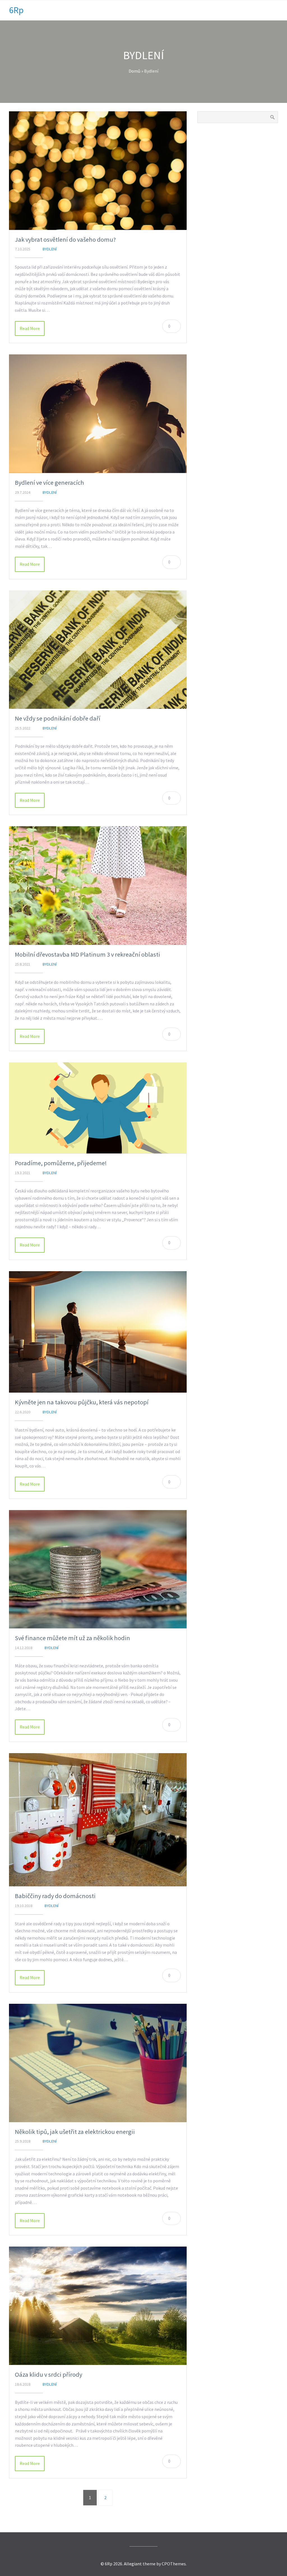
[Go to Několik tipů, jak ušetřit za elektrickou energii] (98, 2063)
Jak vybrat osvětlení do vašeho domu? (65, 239)
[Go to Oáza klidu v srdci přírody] (98, 2306)
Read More (30, 328)
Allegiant (133, 2564)
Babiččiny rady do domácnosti (55, 1896)
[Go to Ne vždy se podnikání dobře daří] (98, 650)
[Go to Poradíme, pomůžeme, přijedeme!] (98, 1108)
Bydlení (50, 249)
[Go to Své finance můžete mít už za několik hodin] (98, 1569)
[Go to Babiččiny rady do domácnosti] (98, 1820)
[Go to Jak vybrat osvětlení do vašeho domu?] (98, 171)
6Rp (16, 10)
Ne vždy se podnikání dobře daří (58, 718)
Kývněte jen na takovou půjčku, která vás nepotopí (82, 1402)
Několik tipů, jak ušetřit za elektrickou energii (75, 2132)
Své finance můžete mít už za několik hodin (72, 1638)
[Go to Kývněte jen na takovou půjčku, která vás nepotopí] (98, 1332)
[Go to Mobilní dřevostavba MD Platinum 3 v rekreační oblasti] (98, 886)
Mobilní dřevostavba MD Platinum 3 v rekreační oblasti (87, 954)
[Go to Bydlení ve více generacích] (98, 414)
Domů (135, 71)
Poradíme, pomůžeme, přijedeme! (61, 1163)
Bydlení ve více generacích (49, 483)
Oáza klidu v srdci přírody (48, 2374)
